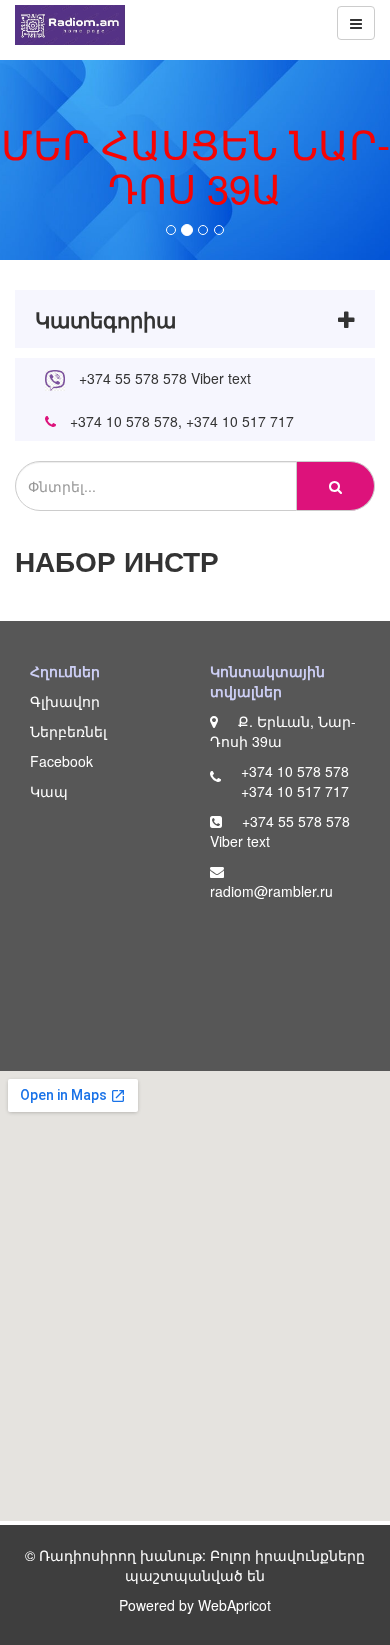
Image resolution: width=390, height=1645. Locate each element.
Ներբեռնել (68, 731)
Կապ (49, 791)
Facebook (61, 761)
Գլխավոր (65, 701)
